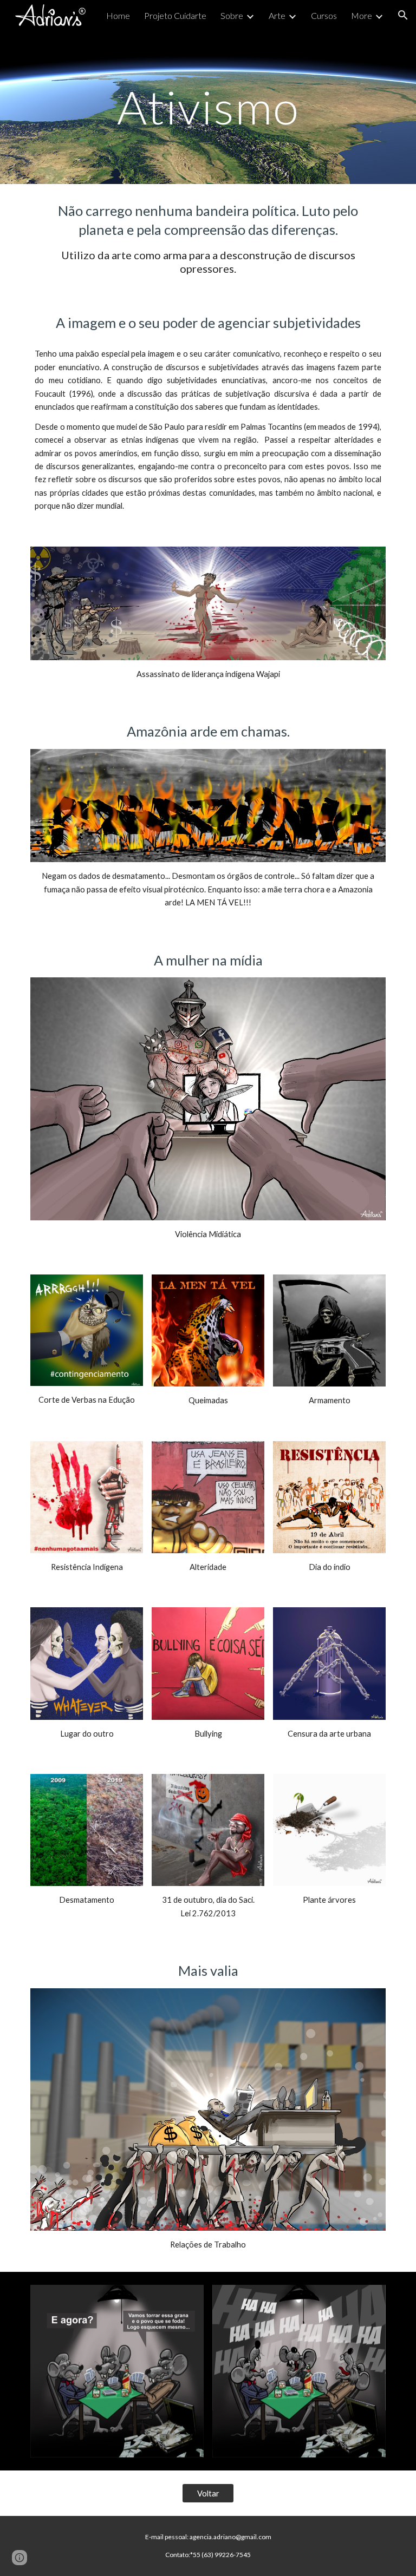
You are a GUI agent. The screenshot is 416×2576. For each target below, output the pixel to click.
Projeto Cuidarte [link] (175, 15)
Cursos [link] (324, 15)
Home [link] (118, 15)
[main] (208, 107)
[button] (403, 15)
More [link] (362, 15)
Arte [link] (277, 15)
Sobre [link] (232, 15)
